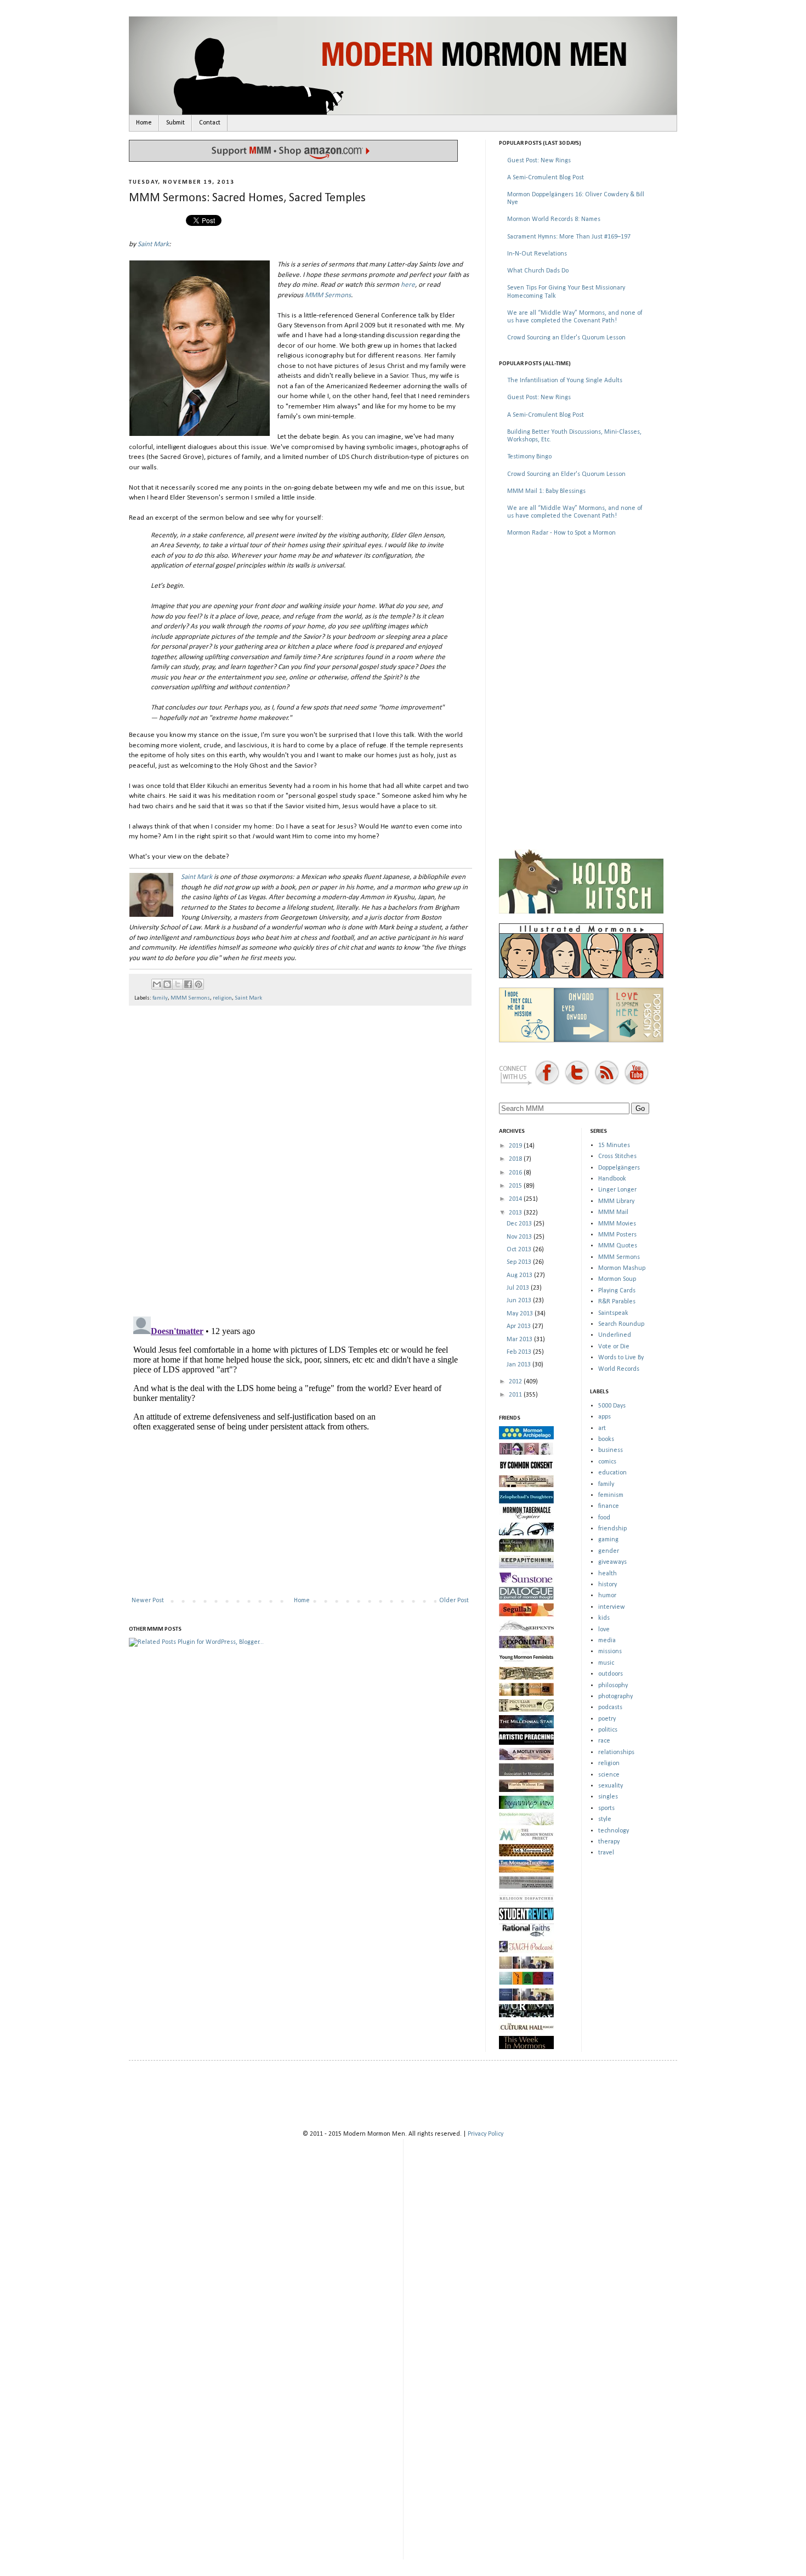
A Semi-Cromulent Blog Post (546, 178)
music (606, 1663)
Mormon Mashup (622, 1268)
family (160, 998)
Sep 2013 (520, 1262)
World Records (619, 1369)
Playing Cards (617, 1291)
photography (615, 1696)
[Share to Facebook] (188, 984)
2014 (516, 1199)
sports (606, 1808)
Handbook (612, 1179)
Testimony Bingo (529, 457)
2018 (516, 1159)
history (608, 1585)
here (408, 285)
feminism (611, 1495)
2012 (516, 1382)
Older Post (454, 1601)
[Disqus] (300, 1156)
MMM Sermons (328, 295)
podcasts (610, 1707)
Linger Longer (617, 1190)
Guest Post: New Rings (539, 161)
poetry (607, 1719)
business (611, 1450)
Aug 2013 (520, 1275)
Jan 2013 (520, 1365)
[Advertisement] (581, 624)
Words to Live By (621, 1358)
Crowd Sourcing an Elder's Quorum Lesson (566, 338)
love (604, 1630)
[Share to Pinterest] (198, 984)
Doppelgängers (619, 1168)
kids (604, 1618)
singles (608, 1797)
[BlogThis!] (167, 984)
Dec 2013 (520, 1224)
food (604, 1518)
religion (222, 998)
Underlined (615, 1335)
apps (604, 1417)
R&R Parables (617, 1302)
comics (607, 1462)
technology (614, 1831)
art (602, 1428)
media (607, 1641)
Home (144, 123)
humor (607, 1596)
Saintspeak (613, 1313)
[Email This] (157, 984)
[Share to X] (178, 984)
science (609, 1775)
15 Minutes (614, 1145)
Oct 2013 (520, 1250)
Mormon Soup (617, 1279)
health (608, 1574)
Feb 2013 (520, 1352)
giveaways (612, 1562)
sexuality (611, 1786)
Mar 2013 (520, 1340)
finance (609, 1506)
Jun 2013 (520, 1301)
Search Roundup (621, 1324)
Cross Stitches (617, 1156)
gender (609, 1551)
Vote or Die (614, 1347)
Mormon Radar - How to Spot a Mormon (561, 533)
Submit (175, 123)
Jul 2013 (519, 1288)
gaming (608, 1540)
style (605, 1819)
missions (610, 1652)
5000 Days (612, 1406)
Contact (210, 123)
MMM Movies (617, 1224)
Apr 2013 (520, 1326)
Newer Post (148, 1601)
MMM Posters (617, 1235)
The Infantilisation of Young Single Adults (565, 381)
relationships (616, 1752)
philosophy (613, 1686)
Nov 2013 (520, 1237)
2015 (516, 1186)
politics (608, 1730)
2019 (516, 1146)
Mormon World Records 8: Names (554, 219)
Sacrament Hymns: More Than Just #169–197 (569, 237)
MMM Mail (613, 1212)
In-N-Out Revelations (537, 254)
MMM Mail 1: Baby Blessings (546, 491)
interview (612, 1607)
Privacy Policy (486, 2134)
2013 (516, 1213)
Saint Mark (153, 244)
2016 (516, 1173)
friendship (612, 1529)
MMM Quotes (618, 1246)
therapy (609, 1842)
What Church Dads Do (538, 271)
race (604, 1741)
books (606, 1439)
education (612, 1473)
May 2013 (521, 1314)
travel (606, 1853)
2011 (516, 1395)
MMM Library (616, 1201)
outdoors (611, 1674)
